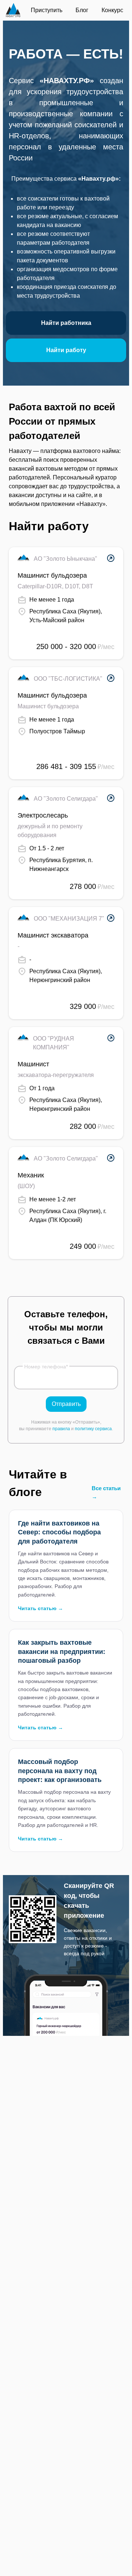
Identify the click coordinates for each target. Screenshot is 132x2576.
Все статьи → (106, 1492)
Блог (82, 10)
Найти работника (66, 323)
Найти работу (66, 350)
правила (61, 1429)
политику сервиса (93, 1429)
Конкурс (112, 10)
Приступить (47, 10)
